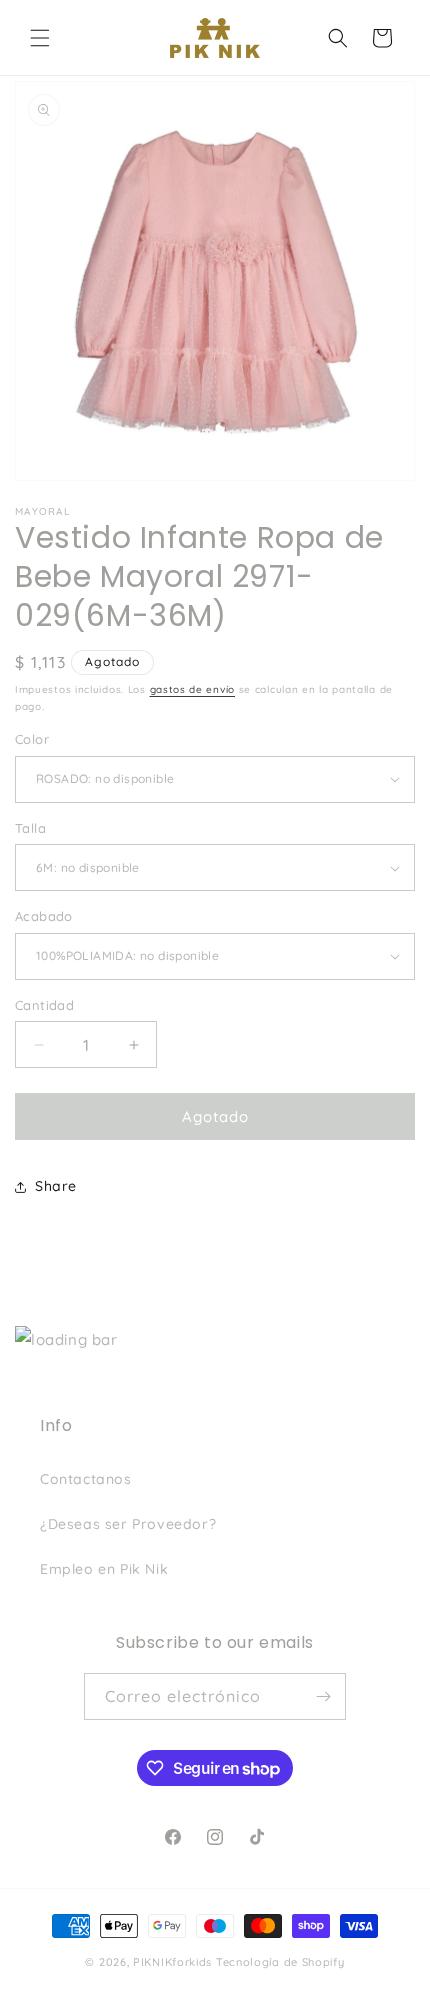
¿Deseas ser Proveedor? (128, 1524)
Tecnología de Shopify (280, 1962)
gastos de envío (193, 689)
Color (32, 739)
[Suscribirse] (323, 1696)
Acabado (44, 916)
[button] (40, 38)
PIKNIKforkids (172, 1962)
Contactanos (86, 1479)
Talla (30, 828)
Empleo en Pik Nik (104, 1569)
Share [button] (56, 1186)
